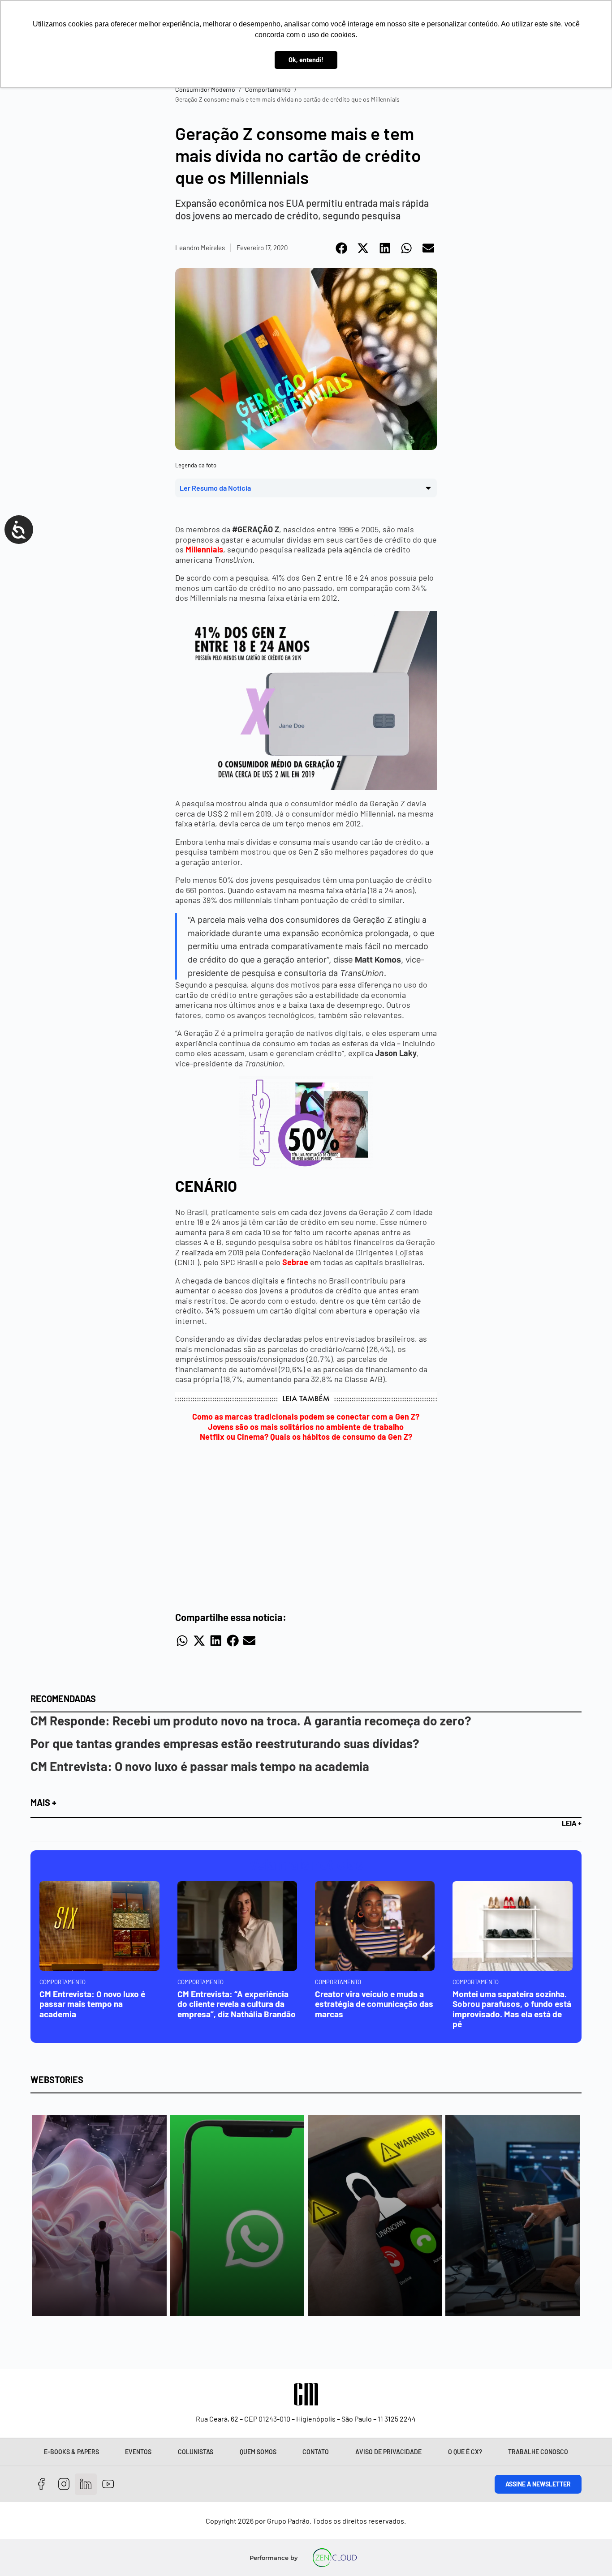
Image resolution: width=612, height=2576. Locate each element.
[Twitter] (86, 2484)
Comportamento (268, 89)
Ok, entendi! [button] (306, 60)
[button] (342, 248)
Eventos (138, 2452)
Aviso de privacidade (388, 2452)
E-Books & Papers (71, 2452)
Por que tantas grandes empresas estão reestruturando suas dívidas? (225, 1743)
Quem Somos (258, 2452)
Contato (316, 2452)
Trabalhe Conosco (538, 2452)
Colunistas (196, 2452)
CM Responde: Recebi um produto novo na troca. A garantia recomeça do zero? (251, 1720)
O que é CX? (465, 2452)
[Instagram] (64, 2484)
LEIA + (572, 1823)
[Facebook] (41, 2484)
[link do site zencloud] (334, 2558)
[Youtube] (108, 2484)
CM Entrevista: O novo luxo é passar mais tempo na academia (200, 1766)
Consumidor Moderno (205, 89)
